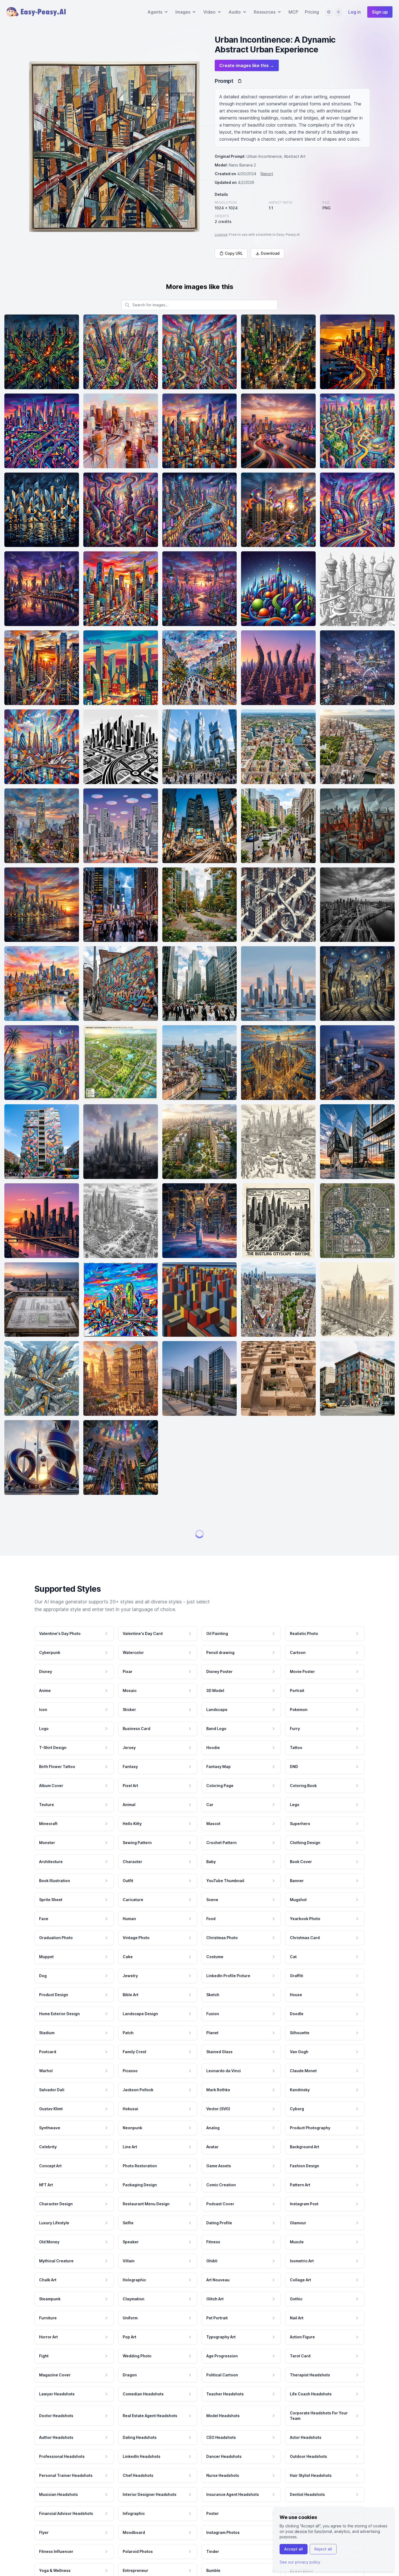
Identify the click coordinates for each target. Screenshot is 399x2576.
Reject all (323, 2549)
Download (270, 253)
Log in (354, 12)
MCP (293, 12)
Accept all (294, 2549)
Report (267, 174)
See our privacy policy (300, 2562)
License (221, 235)
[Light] (338, 12)
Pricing (312, 12)
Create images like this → (247, 65)
